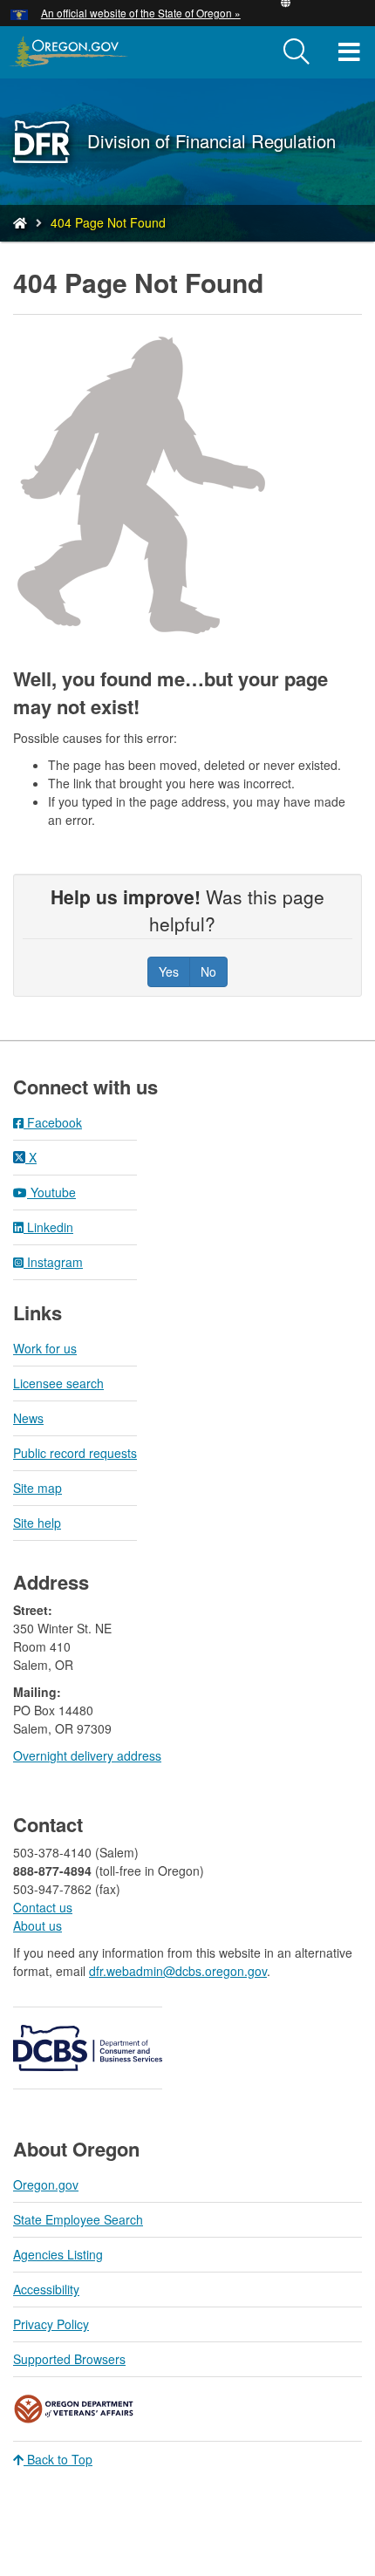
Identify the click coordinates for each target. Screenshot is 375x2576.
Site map (37, 1488)
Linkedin (48, 1227)
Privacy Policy (51, 2324)
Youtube (51, 1192)
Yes (169, 971)
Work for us (45, 1348)
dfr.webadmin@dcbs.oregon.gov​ (178, 1971)
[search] (297, 52)
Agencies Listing (58, 2254)
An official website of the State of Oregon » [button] (141, 13)
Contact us (43, 1907)
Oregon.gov (46, 2184)
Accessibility (46, 2289)
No (208, 971)
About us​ (37, 1925)
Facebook (53, 1122)
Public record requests (75, 1453)
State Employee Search (78, 2219)
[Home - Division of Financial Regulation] (20, 222)
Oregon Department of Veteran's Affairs (74, 2409)
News (28, 1418)
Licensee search (58, 1383)
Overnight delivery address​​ (87, 1755)
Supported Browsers (69, 2359)
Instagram (53, 1262)
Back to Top (58, 2459)
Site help (37, 1523)
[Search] (297, 52)
